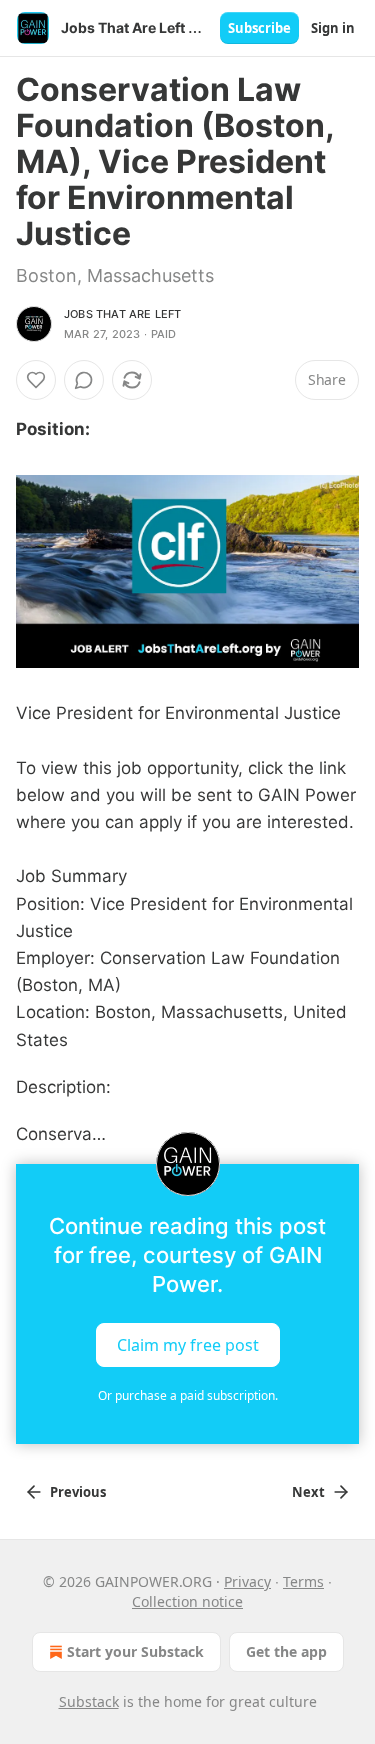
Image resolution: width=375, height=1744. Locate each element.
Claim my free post (188, 1345)
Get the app (286, 1651)
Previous (78, 1492)
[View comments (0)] (84, 380)
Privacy (247, 1581)
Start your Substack (135, 1651)
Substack (89, 1701)
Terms (303, 1581)
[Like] (36, 380)
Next (308, 1492)
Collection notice (187, 1601)
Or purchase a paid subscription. (188, 1395)
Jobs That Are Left (123, 314)
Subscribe (259, 28)
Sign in (333, 28)
